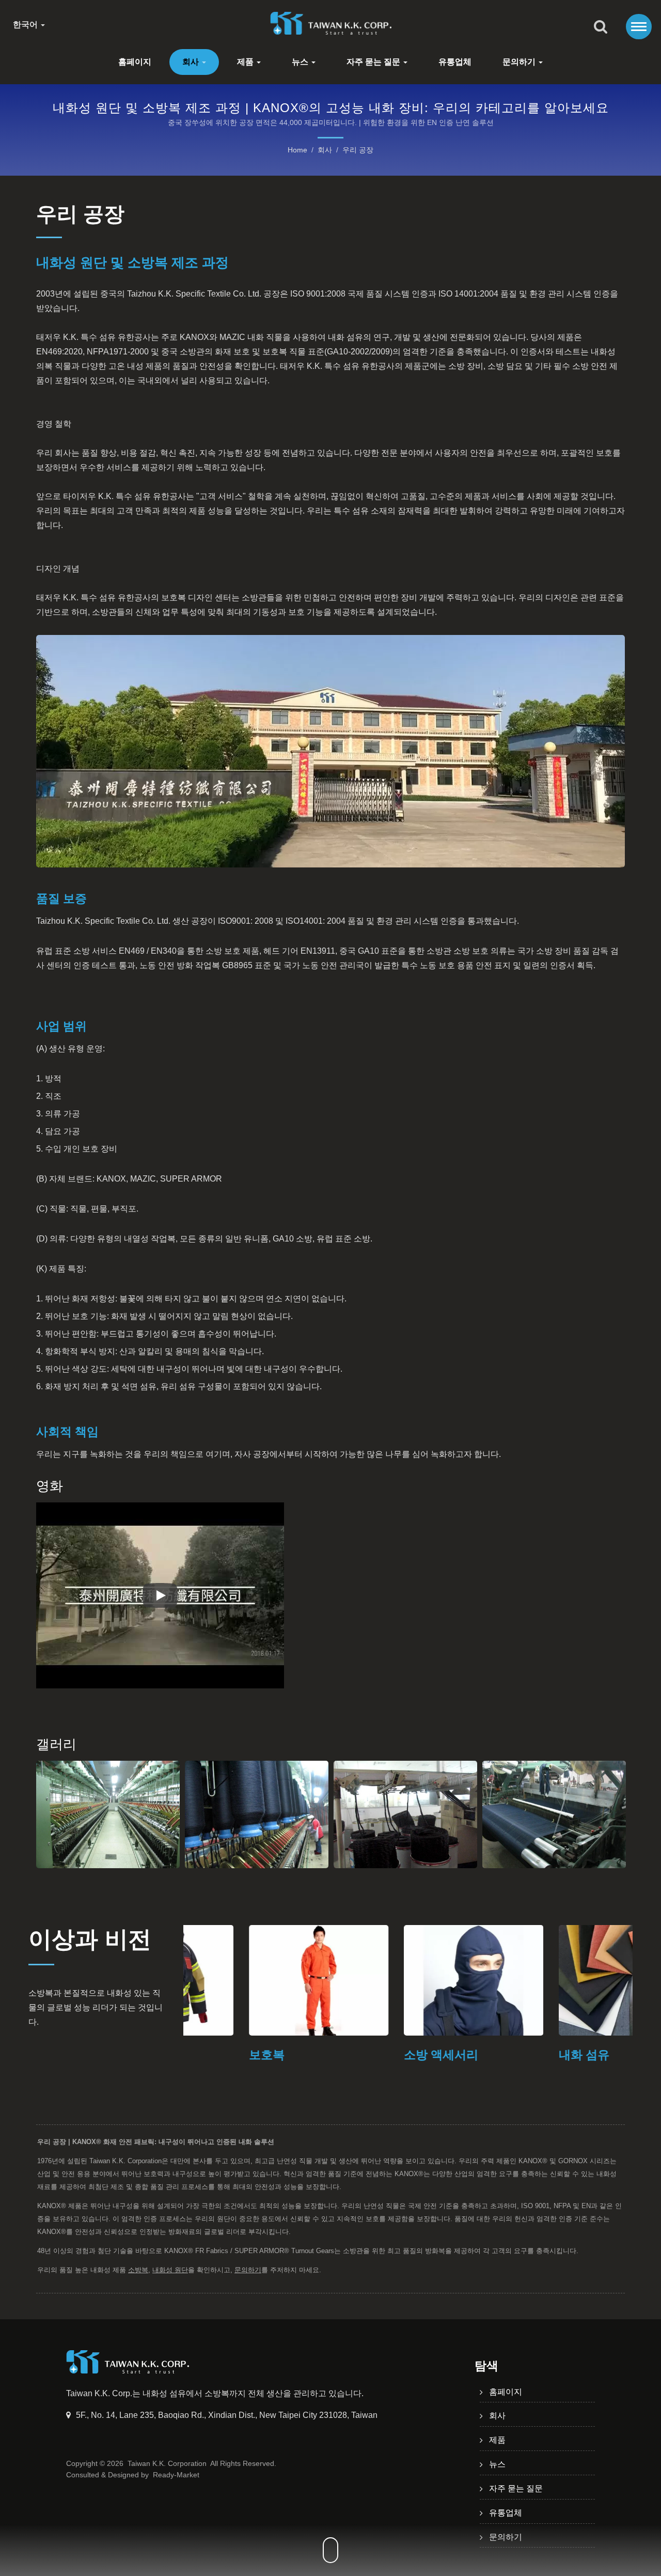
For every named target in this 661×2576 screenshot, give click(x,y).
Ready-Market (176, 2475)
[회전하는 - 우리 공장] (108, 1814)
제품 (246, 62)
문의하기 (520, 62)
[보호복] (253, 1980)
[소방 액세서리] (408, 1980)
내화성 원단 (170, 2270)
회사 (192, 62)
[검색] (601, 27)
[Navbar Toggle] (639, 27)
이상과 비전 (90, 1939)
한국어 (26, 25)
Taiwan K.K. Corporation (167, 2463)
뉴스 (301, 62)
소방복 (138, 2270)
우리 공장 (358, 150)
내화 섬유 (518, 2055)
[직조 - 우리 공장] (554, 1814)
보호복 (201, 2055)
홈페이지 (135, 62)
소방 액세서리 (375, 2055)
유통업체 (455, 62)
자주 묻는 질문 (374, 62)
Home (297, 150)
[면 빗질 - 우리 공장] (405, 1814)
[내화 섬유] (563, 1980)
